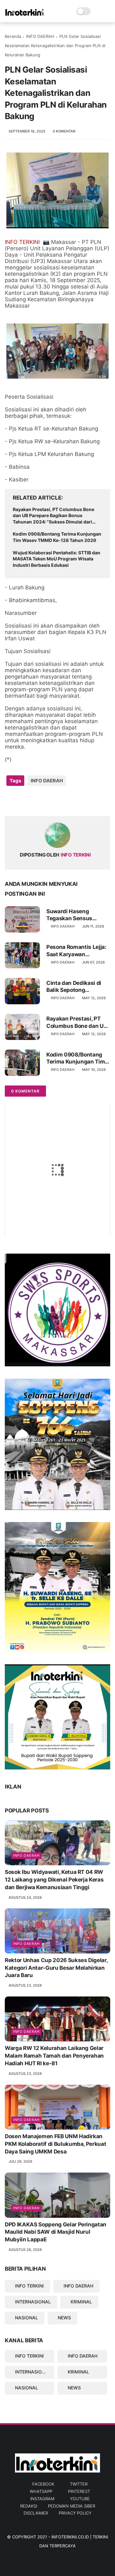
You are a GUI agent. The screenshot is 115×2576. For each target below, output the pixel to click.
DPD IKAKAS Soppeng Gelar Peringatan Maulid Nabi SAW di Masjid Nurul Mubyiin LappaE (56, 2232)
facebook (43, 2484)
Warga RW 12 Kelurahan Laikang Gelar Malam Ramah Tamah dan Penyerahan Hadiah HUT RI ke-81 (54, 2056)
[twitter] (23, 801)
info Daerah (26, 2208)
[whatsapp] (36, 801)
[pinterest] (49, 801)
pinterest (79, 2491)
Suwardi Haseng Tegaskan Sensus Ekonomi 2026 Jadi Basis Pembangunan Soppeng (73, 915)
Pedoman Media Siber (72, 2506)
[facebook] (10, 801)
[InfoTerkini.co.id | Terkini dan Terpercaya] (25, 15)
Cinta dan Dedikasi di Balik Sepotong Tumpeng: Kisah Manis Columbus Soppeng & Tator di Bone (76, 987)
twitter (79, 2484)
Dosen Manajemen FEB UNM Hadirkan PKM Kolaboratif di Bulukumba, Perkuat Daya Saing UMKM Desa (55, 2144)
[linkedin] (61, 801)
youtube (80, 2499)
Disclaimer (36, 2513)
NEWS (64, 2318)
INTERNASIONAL (33, 2302)
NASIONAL (27, 2318)
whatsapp (41, 2491)
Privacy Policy (75, 2513)
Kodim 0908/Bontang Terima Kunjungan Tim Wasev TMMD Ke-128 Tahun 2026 (57, 537)
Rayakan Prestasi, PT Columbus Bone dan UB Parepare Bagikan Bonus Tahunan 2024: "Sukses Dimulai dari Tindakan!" (54, 516)
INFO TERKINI (29, 2286)
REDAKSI (29, 2506)
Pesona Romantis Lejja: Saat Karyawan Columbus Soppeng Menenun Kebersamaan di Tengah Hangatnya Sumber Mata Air (77, 951)
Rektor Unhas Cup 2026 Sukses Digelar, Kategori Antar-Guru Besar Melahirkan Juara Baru (56, 1968)
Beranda (13, 36)
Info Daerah (26, 1855)
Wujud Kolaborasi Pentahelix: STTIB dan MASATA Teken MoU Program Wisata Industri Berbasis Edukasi (57, 559)
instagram (42, 2499)
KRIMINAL (81, 2302)
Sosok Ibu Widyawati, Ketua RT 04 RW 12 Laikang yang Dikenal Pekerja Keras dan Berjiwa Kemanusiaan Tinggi (54, 1880)
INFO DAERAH (40, 36)
